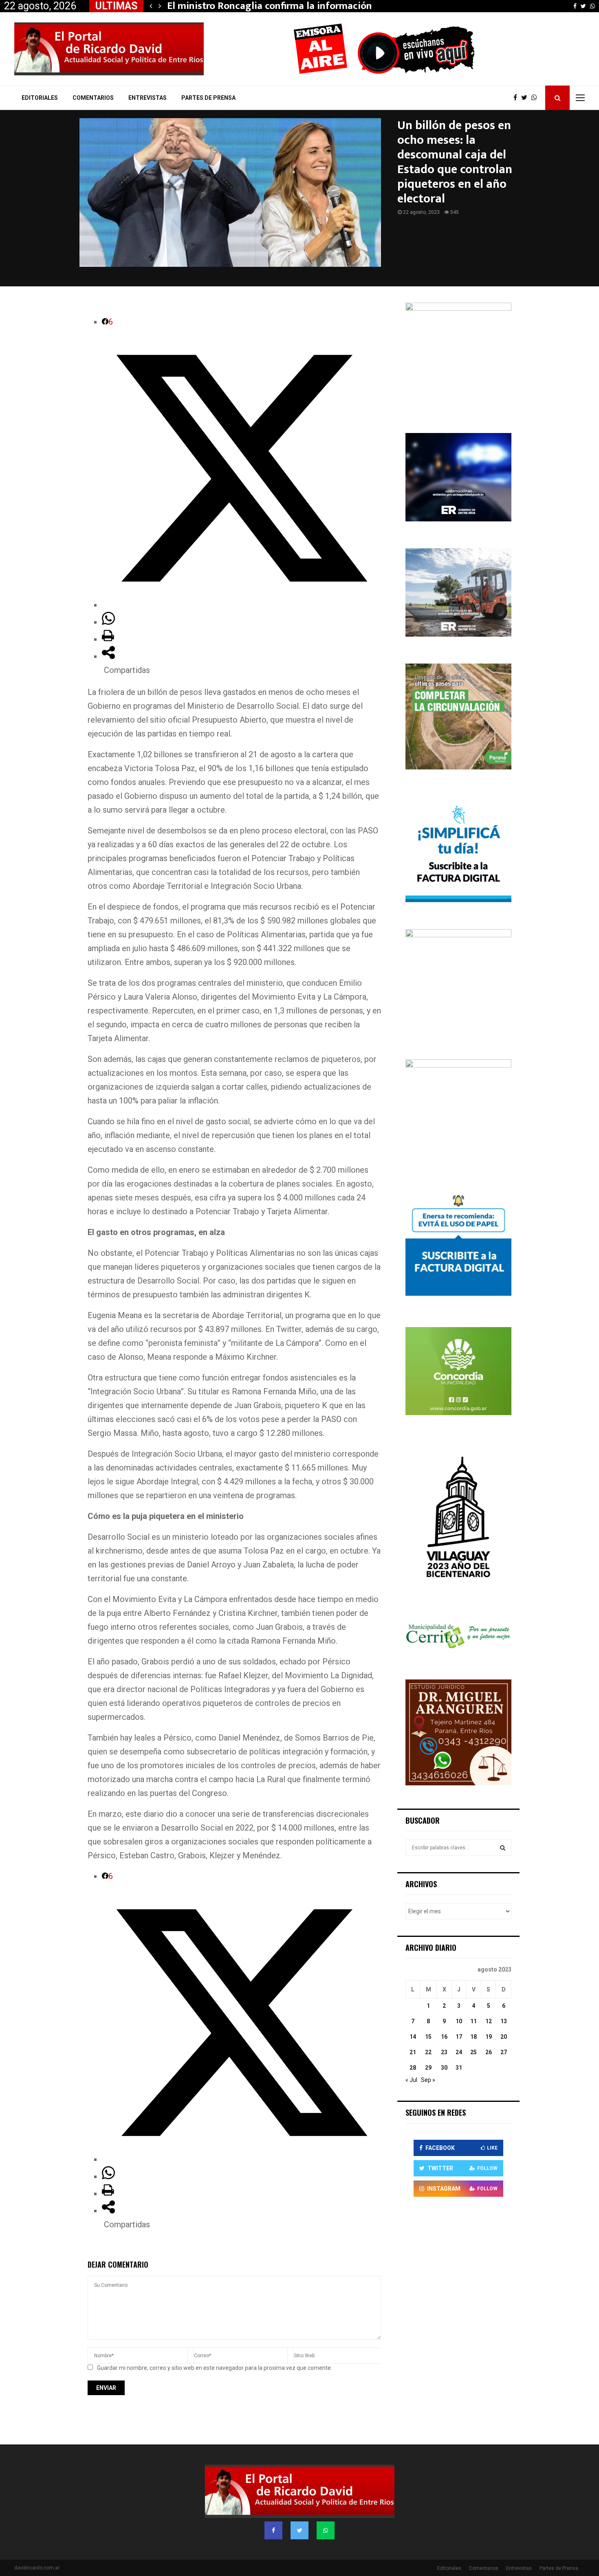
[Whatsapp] (536, 98)
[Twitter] (526, 98)
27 (504, 2052)
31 (459, 2068)
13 (504, 2021)
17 (459, 2037)
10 (459, 2021)
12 (489, 2021)
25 (473, 2052)
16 (444, 2037)
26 (489, 2052)
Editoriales (40, 98)
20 (504, 2037)
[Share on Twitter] (241, 605)
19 (489, 2037)
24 (459, 2052)
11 (473, 2021)
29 (428, 2068)
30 (444, 2068)
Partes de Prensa (208, 98)
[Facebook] (517, 98)
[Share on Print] (108, 639)
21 (413, 2052)
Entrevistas (148, 98)
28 (413, 2068)
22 (428, 2052)
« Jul (411, 2080)
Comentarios (93, 98)
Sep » (428, 2080)
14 (413, 2037)
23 (444, 2052)
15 (428, 2037)
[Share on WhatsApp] (108, 622)
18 (473, 2037)
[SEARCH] (503, 1848)
